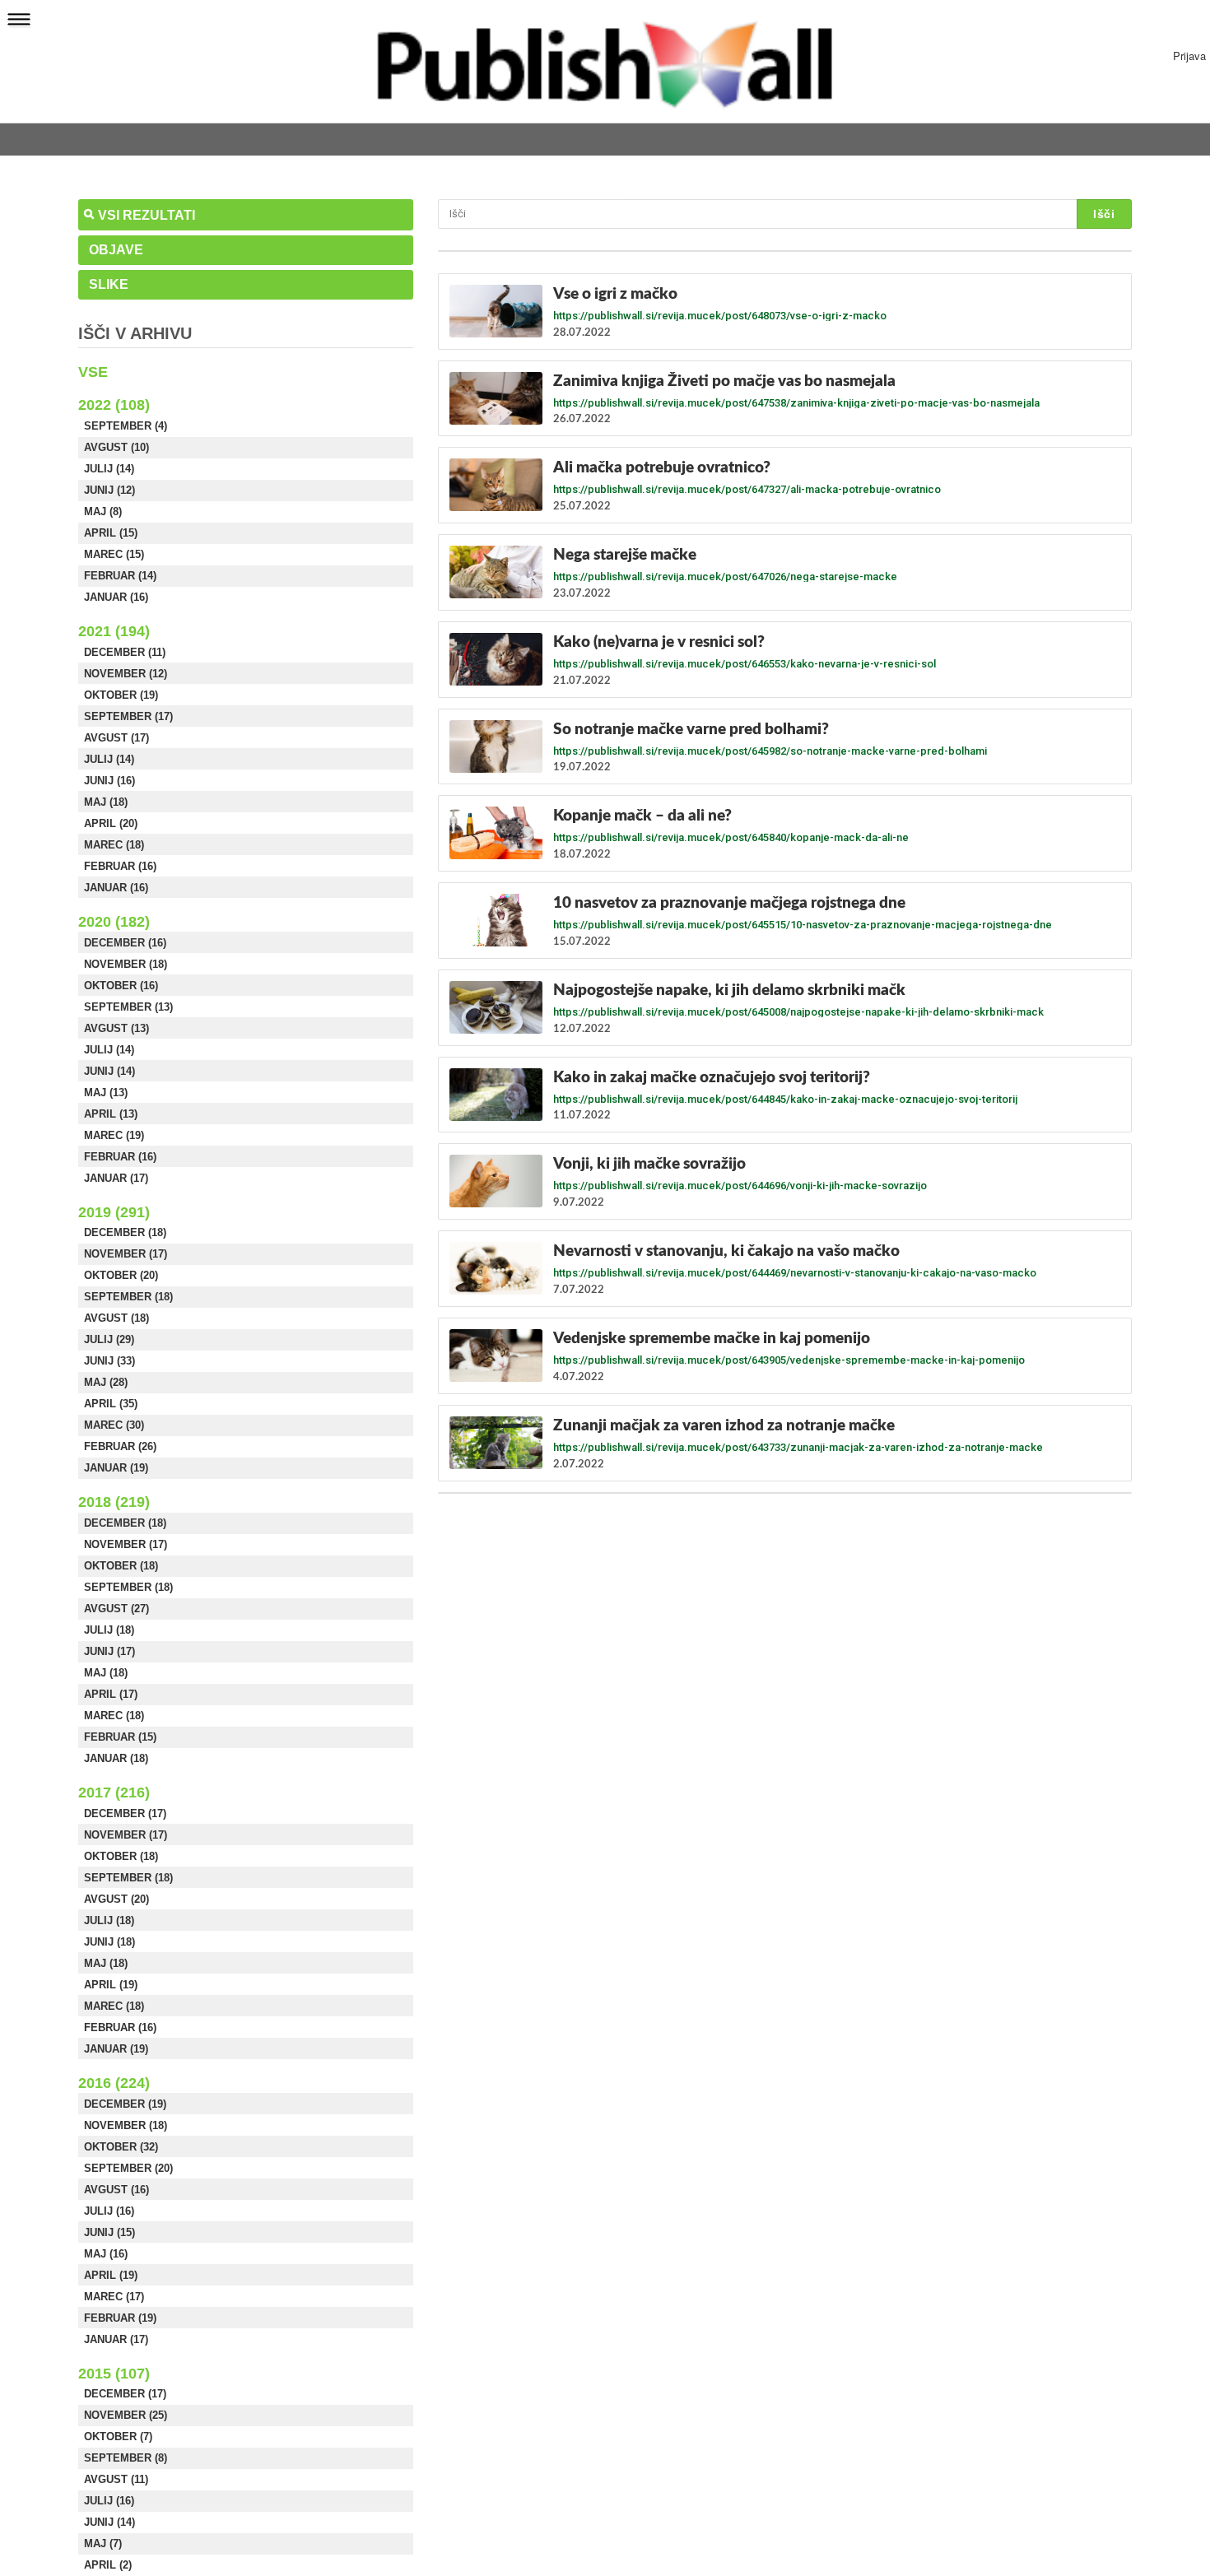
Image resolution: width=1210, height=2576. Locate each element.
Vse (93, 372)
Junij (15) (109, 2232)
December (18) (125, 1232)
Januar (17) (116, 1178)
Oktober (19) (121, 695)
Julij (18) (109, 1630)
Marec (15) (114, 554)
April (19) (111, 1985)
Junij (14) (109, 1071)
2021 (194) (114, 631)
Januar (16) (116, 597)
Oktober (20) (121, 1275)
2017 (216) (114, 1793)
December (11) (125, 652)
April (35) (111, 1404)
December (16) (125, 943)
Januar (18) (116, 1758)
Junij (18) (109, 1942)
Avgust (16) (116, 2190)
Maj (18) (106, 802)
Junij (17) (109, 1651)
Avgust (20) (116, 1899)
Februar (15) (120, 1737)
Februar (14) (120, 576)
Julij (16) (109, 2211)
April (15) (111, 533)
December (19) (125, 2104)
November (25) (126, 2415)
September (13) (128, 1007)
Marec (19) (114, 1135)
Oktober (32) (121, 2147)
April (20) (111, 823)
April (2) (108, 2565)
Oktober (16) (121, 986)
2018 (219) (114, 1502)
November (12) (126, 674)
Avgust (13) (116, 1028)
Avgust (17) (116, 738)
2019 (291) (114, 1212)
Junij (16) (109, 781)
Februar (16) (120, 866)
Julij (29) (109, 1339)
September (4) (126, 426)
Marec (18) (114, 845)
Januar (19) (116, 1468)
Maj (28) (106, 1382)
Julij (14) (109, 469)
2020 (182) (114, 922)
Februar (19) (120, 2318)
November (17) (126, 1254)
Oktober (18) (121, 1566)
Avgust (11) (116, 2479)
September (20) (128, 2168)
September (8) (126, 2458)
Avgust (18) (116, 1318)
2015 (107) (114, 2374)
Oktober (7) (118, 2437)
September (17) (128, 716)
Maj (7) (103, 2543)
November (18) (126, 964)
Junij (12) (109, 490)
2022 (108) (114, 405)
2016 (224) (114, 2083)
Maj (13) (106, 1093)
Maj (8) (103, 511)
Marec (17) (114, 2297)
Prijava (1189, 56)
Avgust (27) (116, 1609)
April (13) (111, 1114)
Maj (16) (106, 2254)
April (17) (111, 1694)
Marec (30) (114, 1425)
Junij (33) (109, 1361)
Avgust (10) (116, 447)
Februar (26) (120, 1446)
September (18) (128, 1297)
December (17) (125, 1813)
